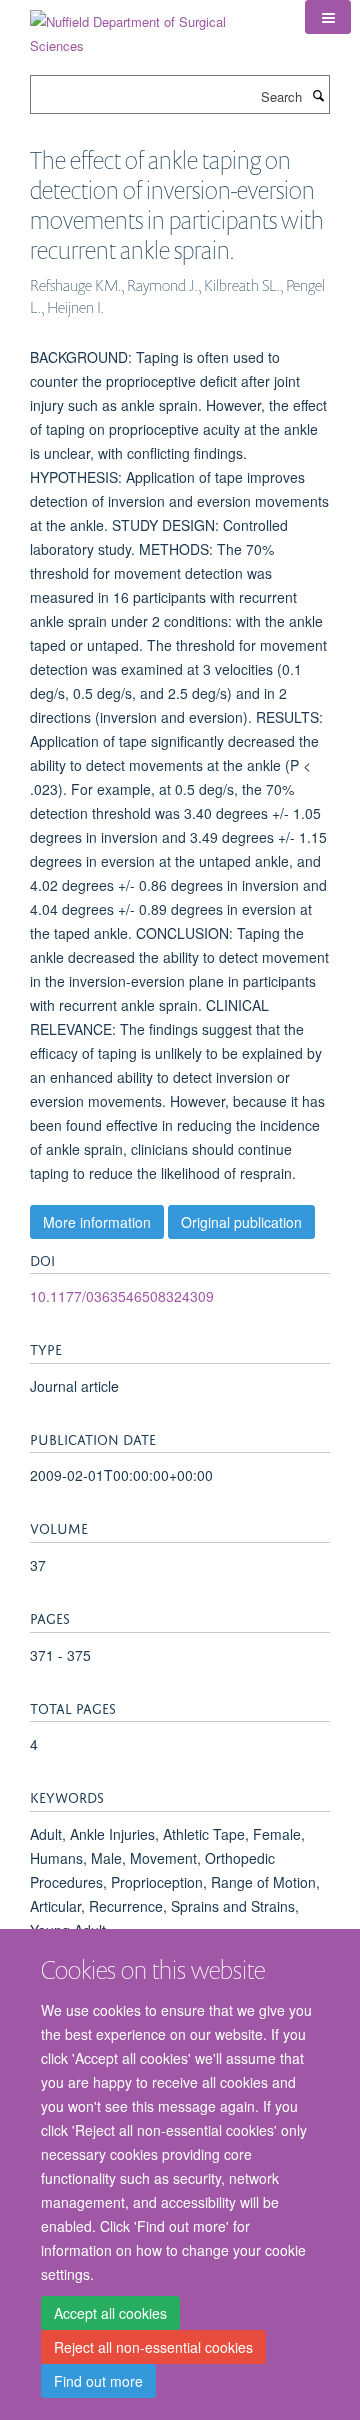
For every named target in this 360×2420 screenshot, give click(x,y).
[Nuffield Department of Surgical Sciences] (152, 26)
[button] (328, 17)
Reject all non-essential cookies (153, 2347)
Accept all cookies (110, 2313)
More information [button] (97, 1222)
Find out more (98, 2381)
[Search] (318, 95)
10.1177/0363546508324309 (122, 1296)
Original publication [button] (241, 1222)
